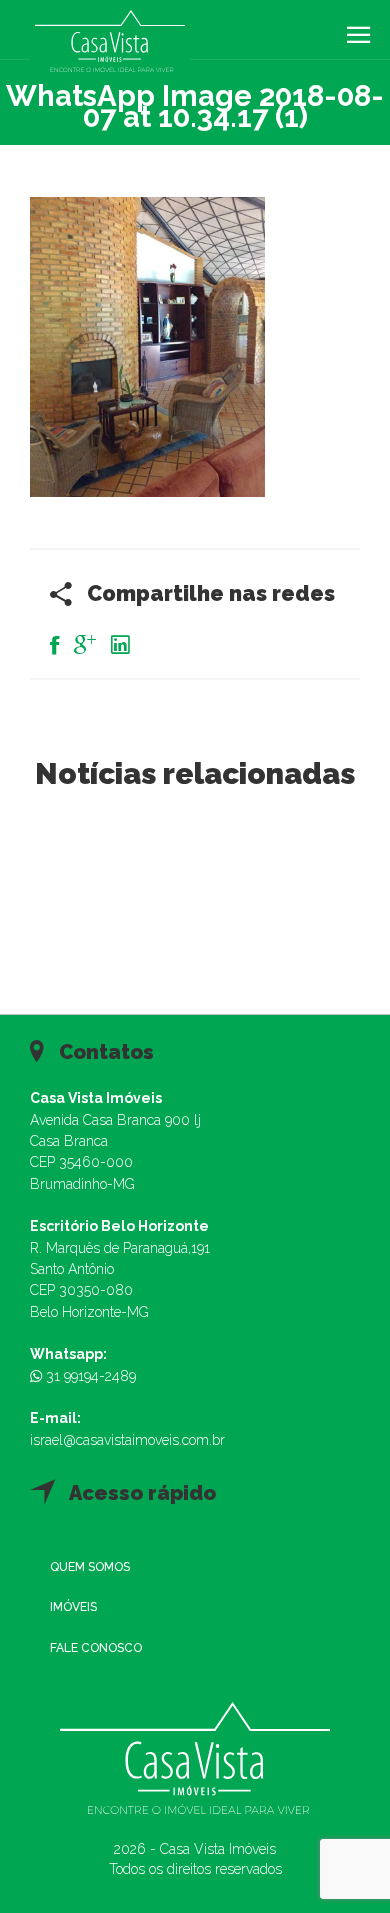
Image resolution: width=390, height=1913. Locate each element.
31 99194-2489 (89, 1376)
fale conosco (96, 1648)
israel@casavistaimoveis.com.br (127, 1440)
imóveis (73, 1607)
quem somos (90, 1567)
